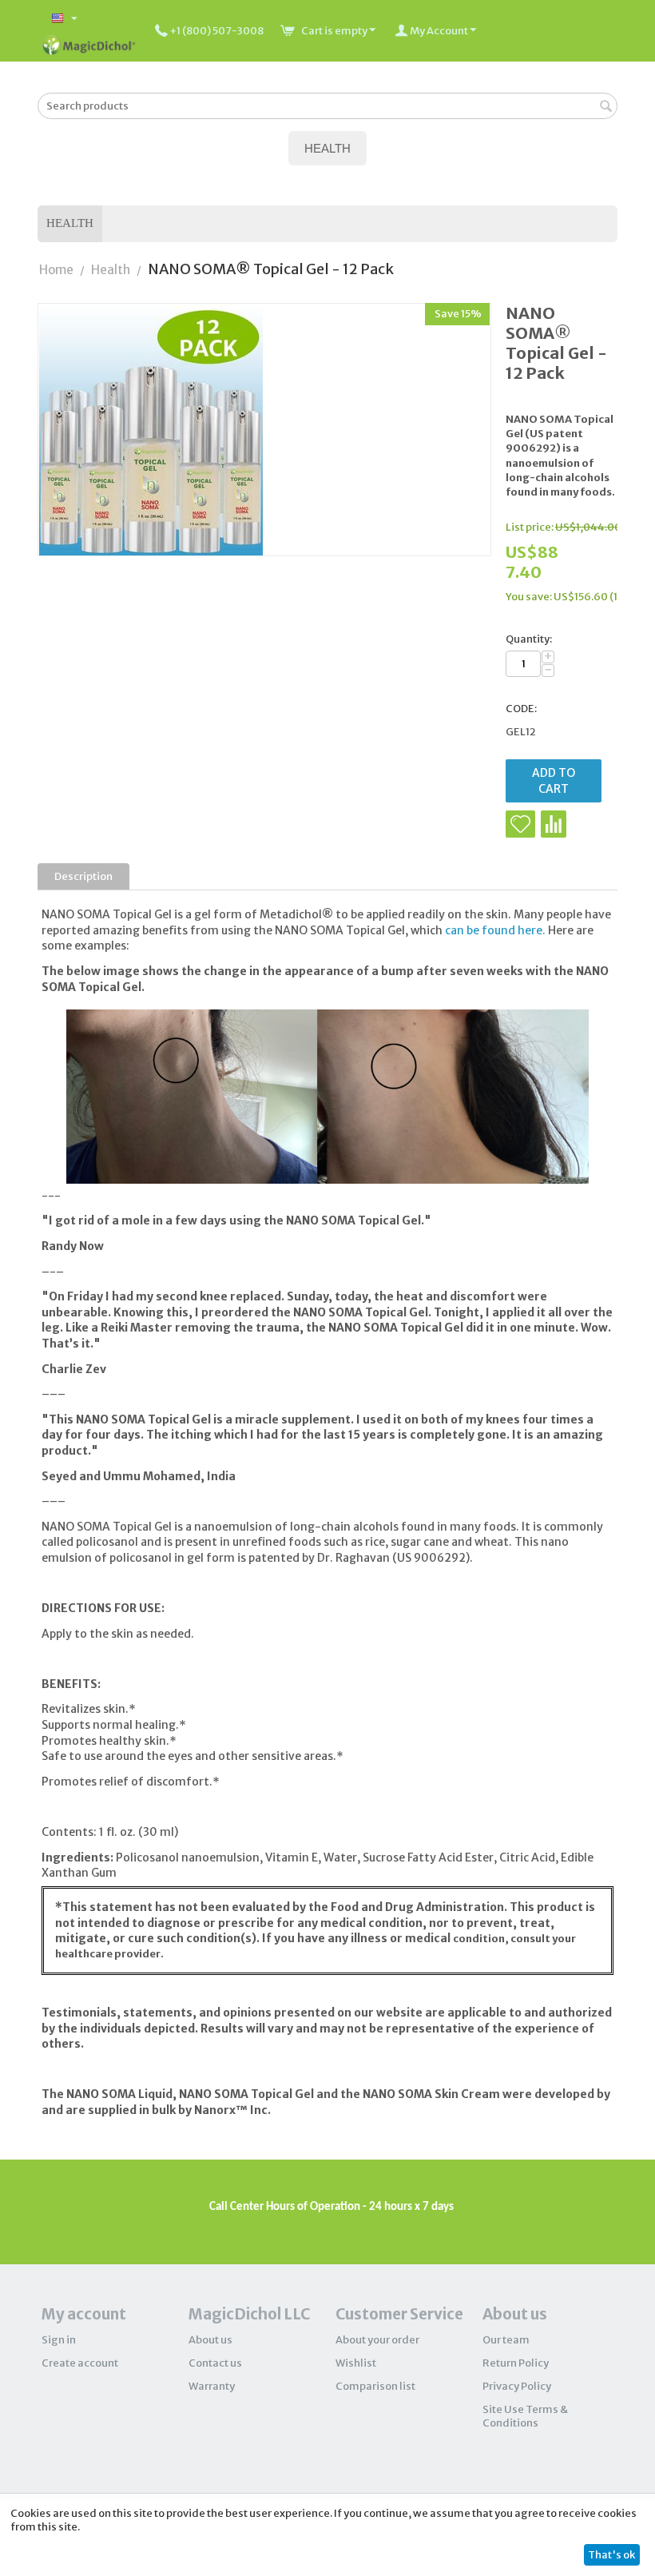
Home (56, 270)
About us (210, 2340)
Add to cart (554, 781)
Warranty (212, 2386)
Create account (80, 2363)
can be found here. (495, 930)
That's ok (611, 2555)
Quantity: (529, 639)
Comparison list (375, 2386)
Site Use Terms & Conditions (525, 2416)
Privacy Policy (517, 2386)
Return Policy (516, 2363)
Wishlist (356, 2363)
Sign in (59, 2340)
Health (70, 223)
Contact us (215, 2363)
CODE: (521, 709)
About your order (377, 2340)
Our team (506, 2340)
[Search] (605, 107)
